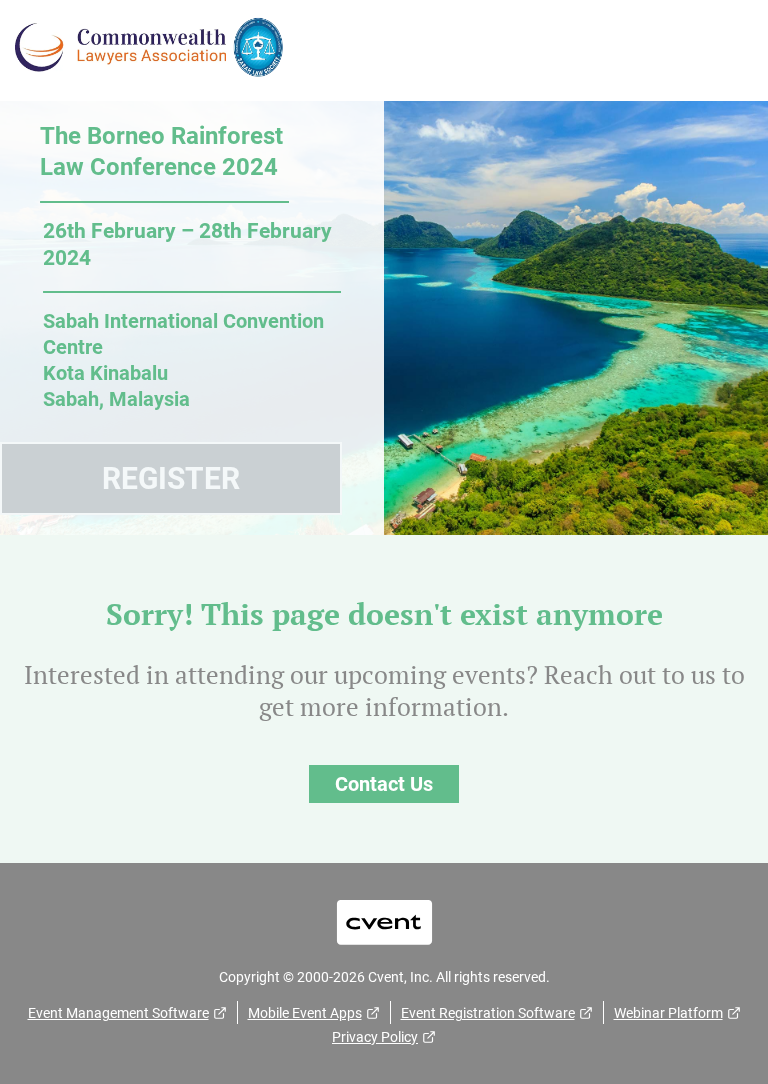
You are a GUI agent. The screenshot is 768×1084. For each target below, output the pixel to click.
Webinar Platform (668, 1013)
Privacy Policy (375, 1037)
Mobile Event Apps (305, 1013)
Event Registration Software (488, 1013)
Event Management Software (118, 1013)
